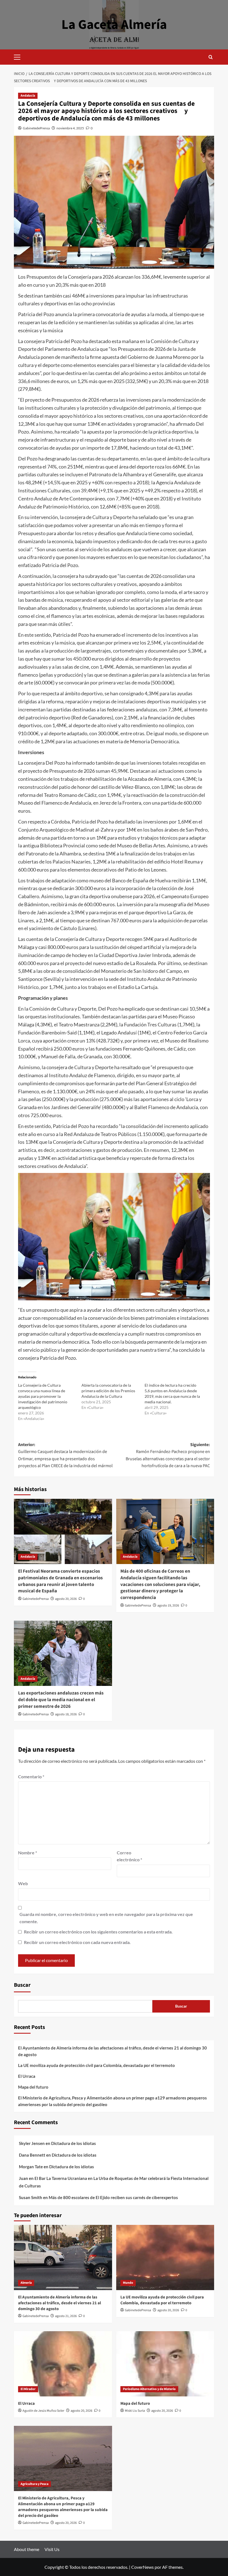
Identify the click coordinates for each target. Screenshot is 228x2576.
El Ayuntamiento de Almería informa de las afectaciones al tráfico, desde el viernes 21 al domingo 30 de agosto (112, 2051)
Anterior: (65, 1455)
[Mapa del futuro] (165, 2364)
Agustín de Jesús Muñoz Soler (43, 2411)
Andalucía (28, 96)
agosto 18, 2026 (66, 1714)
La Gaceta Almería (114, 25)
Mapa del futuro (33, 2087)
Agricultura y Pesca (34, 2484)
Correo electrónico (129, 1856)
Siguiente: (168, 1455)
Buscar (22, 1985)
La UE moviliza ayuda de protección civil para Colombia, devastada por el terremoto (96, 2065)
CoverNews (142, 2567)
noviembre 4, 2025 (70, 128)
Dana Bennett (32, 2155)
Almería (26, 2283)
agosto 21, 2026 (66, 2316)
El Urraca (27, 2076)
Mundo (128, 2283)
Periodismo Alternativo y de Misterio (149, 2389)
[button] (19, 56)
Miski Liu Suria (135, 2411)
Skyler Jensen (32, 2143)
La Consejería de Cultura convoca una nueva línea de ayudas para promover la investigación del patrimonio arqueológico (43, 1396)
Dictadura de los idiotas (74, 2143)
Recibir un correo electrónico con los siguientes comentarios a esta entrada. (98, 1932)
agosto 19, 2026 (168, 1606)
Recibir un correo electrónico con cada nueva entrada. (77, 1942)
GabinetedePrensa (36, 128)
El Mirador (28, 2389)
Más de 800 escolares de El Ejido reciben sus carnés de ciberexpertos (113, 2197)
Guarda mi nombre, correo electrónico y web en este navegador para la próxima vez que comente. (106, 1918)
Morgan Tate (31, 2167)
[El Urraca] (63, 2364)
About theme (27, 2549)
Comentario (31, 1776)
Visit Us (52, 2549)
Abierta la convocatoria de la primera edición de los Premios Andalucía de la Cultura (108, 1391)
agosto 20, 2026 (66, 1599)
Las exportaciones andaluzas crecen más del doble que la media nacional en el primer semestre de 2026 (61, 1700)
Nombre (28, 1853)
